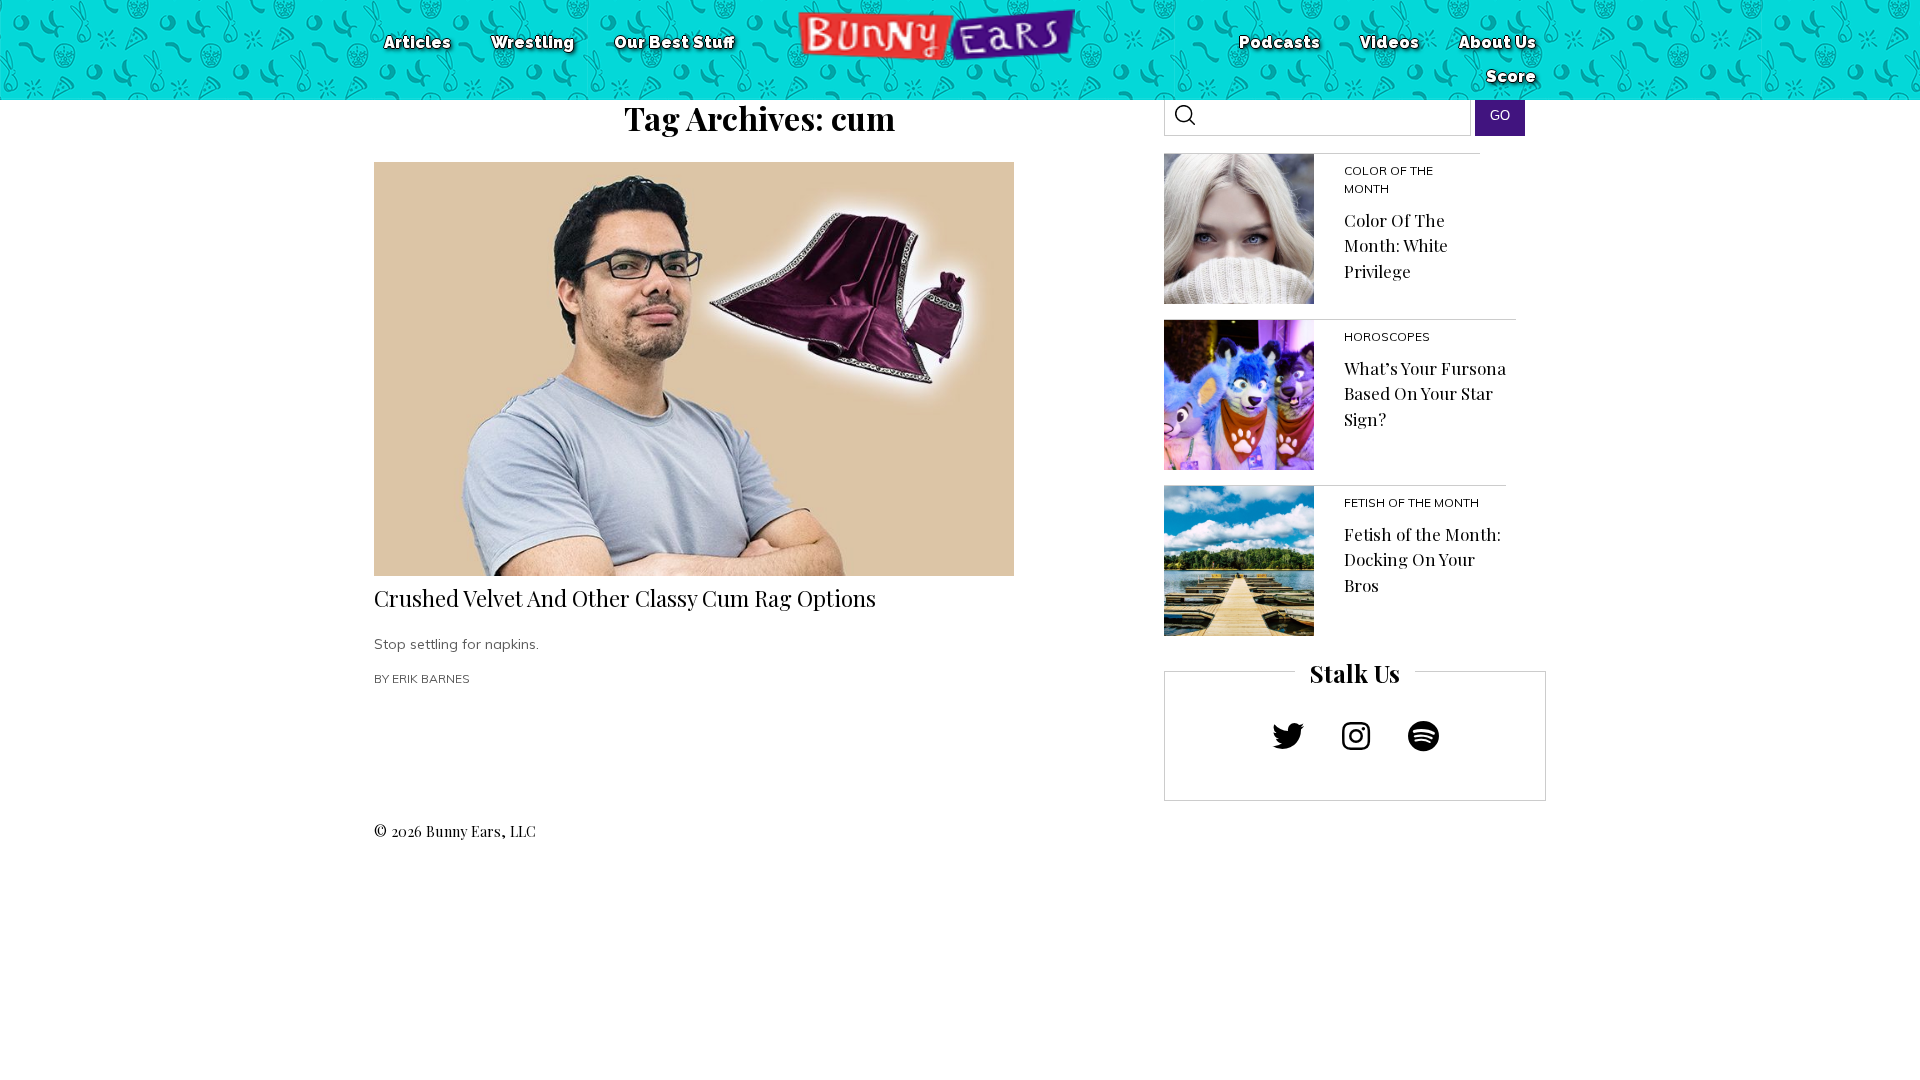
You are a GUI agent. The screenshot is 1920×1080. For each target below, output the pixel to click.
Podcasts (1279, 42)
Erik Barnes (431, 678)
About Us (1497, 42)
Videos (1389, 42)
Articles (417, 42)
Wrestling (532, 42)
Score (1511, 76)
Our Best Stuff (674, 42)
